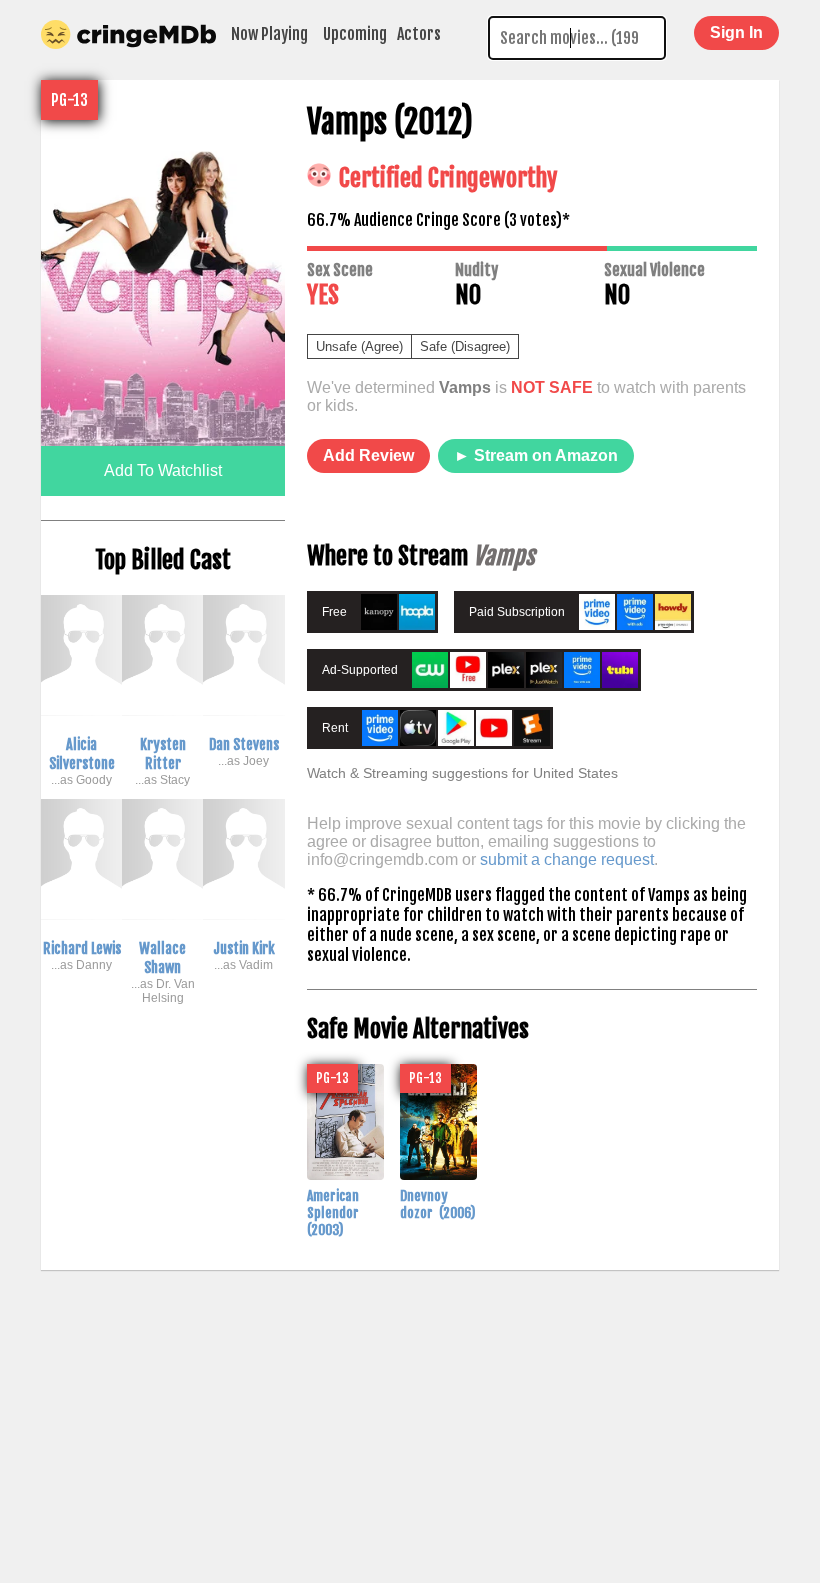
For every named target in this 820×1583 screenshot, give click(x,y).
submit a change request (567, 859)
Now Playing (269, 34)
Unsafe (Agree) (359, 346)
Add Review (368, 455)
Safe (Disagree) (465, 346)
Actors (419, 34)
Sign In (736, 32)
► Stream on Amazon (536, 455)
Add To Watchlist (163, 470)
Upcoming (355, 34)
